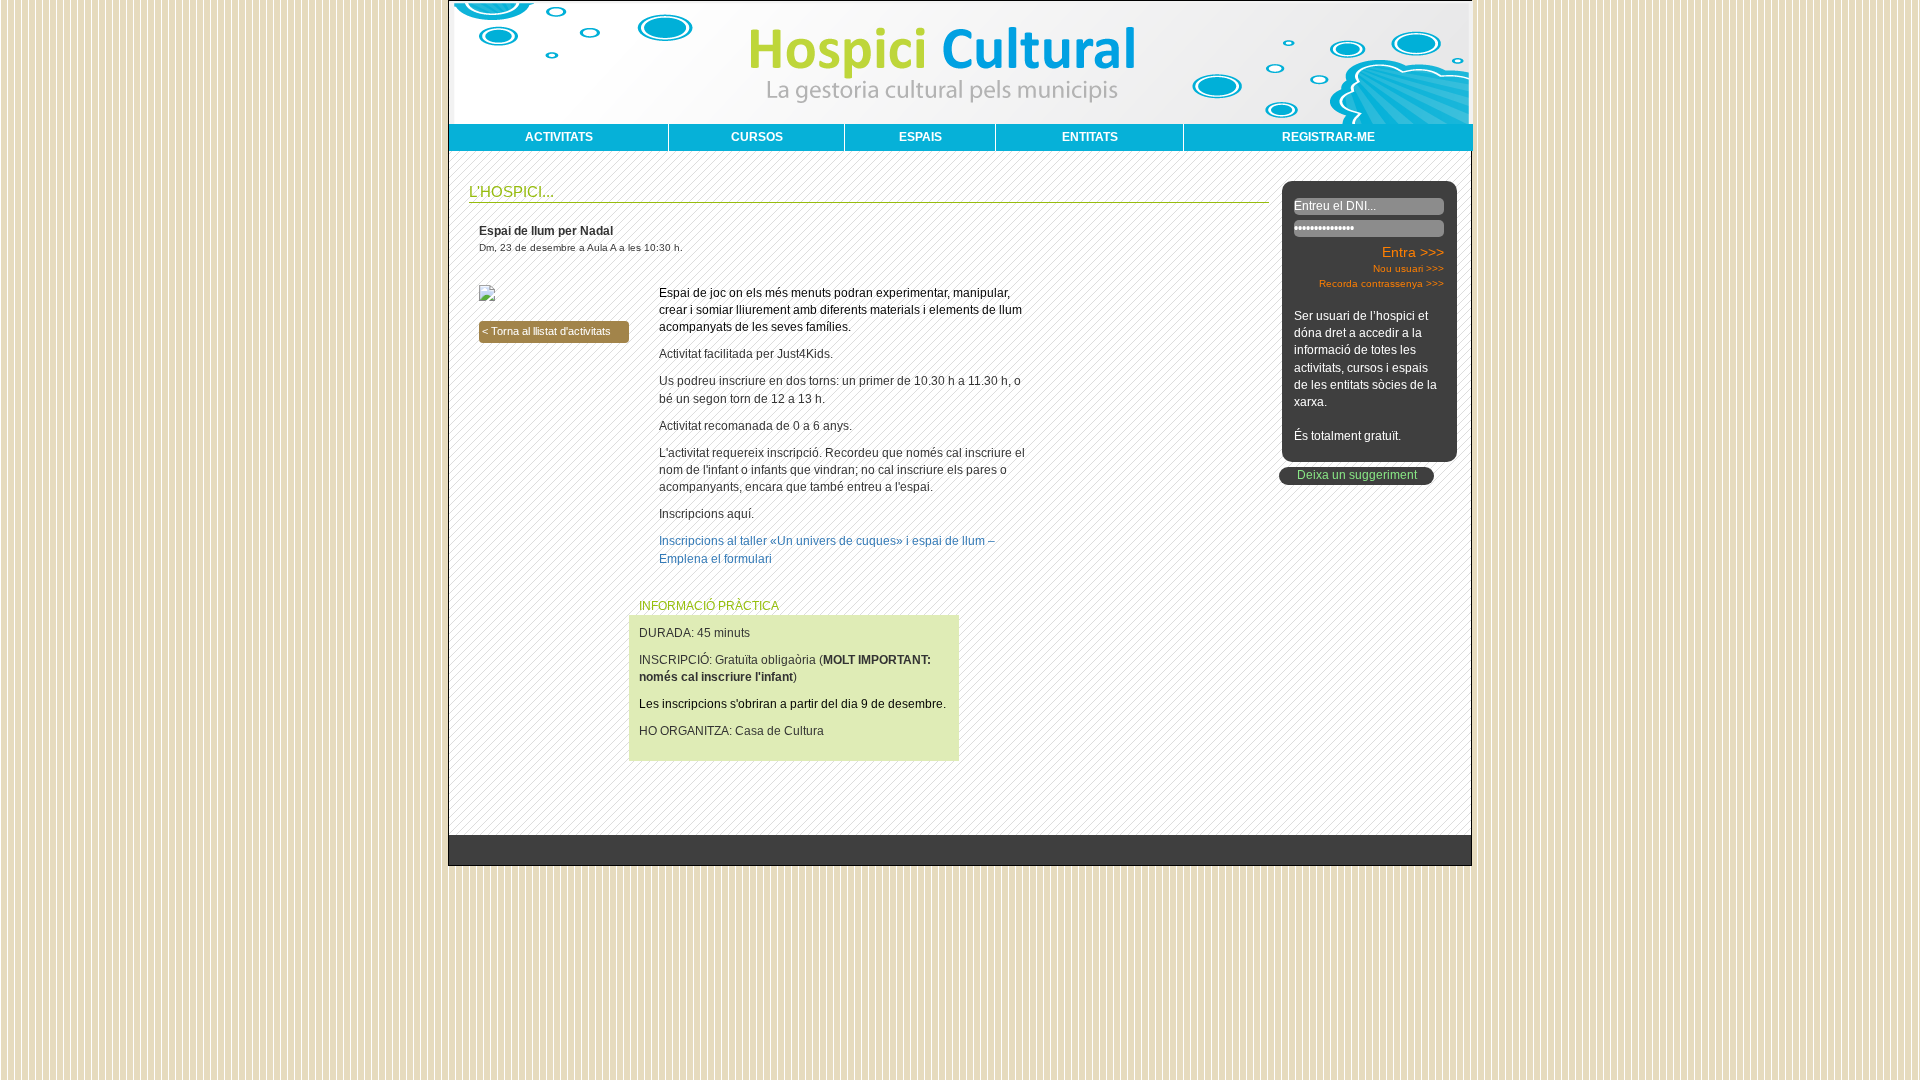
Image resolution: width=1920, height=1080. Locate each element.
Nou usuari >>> (1408, 268)
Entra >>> (1413, 252)
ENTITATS (1090, 137)
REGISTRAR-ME (1328, 137)
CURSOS (757, 137)
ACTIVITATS (559, 137)
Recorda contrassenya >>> (1381, 283)
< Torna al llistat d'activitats (546, 331)
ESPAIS (920, 137)
